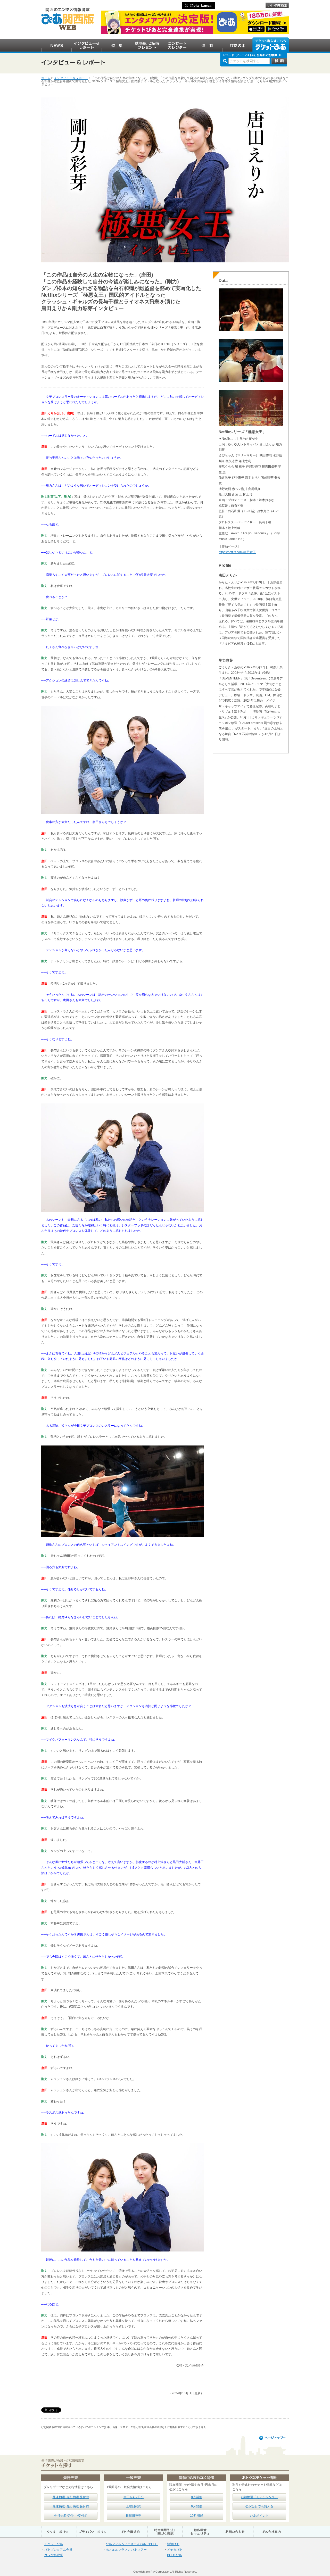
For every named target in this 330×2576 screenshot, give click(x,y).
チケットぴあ (54, 2544)
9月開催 (197, 2506)
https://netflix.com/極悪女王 (237, 552)
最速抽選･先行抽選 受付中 (71, 2497)
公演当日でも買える (259, 2506)
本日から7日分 (134, 2497)
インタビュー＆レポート (71, 78)
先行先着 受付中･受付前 (71, 2516)
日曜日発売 (134, 2516)
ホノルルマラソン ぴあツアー (126, 2550)
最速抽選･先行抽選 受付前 (71, 2506)
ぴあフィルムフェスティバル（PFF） (132, 2544)
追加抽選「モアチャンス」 (259, 2497)
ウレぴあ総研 (54, 2555)
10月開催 (196, 2516)
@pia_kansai (201, 5)
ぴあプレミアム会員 (58, 2550)
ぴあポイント (259, 2516)
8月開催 (197, 2497)
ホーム (46, 78)
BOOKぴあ (175, 2555)
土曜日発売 (134, 2506)
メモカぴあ (175, 2550)
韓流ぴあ (173, 2544)
